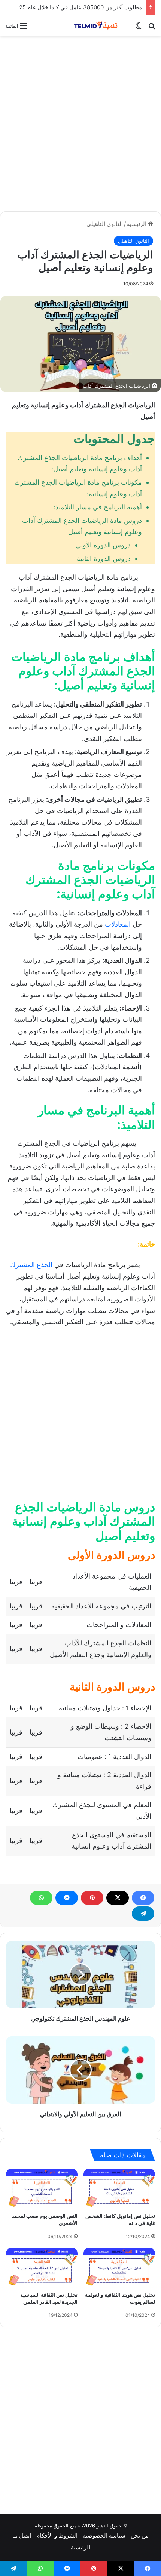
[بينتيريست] (92, 1898)
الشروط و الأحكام (57, 2535)
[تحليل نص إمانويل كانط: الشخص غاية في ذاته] (119, 2189)
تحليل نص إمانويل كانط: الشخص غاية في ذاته (120, 2220)
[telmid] (99, 26)
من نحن (140, 2535)
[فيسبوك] (143, 1898)
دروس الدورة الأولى (103, 545)
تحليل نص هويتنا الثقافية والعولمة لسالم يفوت (120, 2298)
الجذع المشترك (31, 1265)
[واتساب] (41, 1898)
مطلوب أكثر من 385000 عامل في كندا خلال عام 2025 (77, 7)
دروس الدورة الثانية (104, 558)
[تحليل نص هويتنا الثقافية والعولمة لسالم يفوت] (119, 2268)
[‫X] (118, 1898)
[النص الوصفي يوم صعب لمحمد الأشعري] (42, 2189)
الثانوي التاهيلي (105, 224)
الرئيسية (137, 224)
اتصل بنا (22, 2535)
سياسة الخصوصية (104, 2535)
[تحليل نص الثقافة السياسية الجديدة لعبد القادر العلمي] (42, 2268)
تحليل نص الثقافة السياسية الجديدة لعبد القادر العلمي (49, 2298)
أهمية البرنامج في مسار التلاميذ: (98, 507)
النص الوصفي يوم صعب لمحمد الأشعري (45, 2220)
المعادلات (118, 924)
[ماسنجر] (67, 1898)
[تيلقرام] (143, 1914)
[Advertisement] (80, 124)
